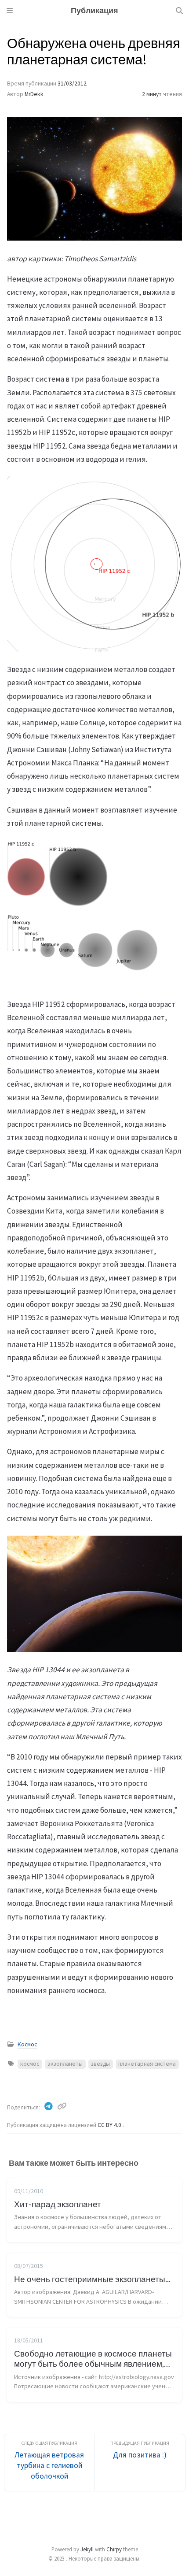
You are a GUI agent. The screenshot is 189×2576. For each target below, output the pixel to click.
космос (30, 2064)
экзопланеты (65, 2064)
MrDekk (34, 94)
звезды (100, 2064)
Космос (27, 2044)
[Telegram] (49, 2106)
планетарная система (147, 2064)
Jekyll (87, 2549)
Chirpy (114, 2549)
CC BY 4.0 (110, 2125)
